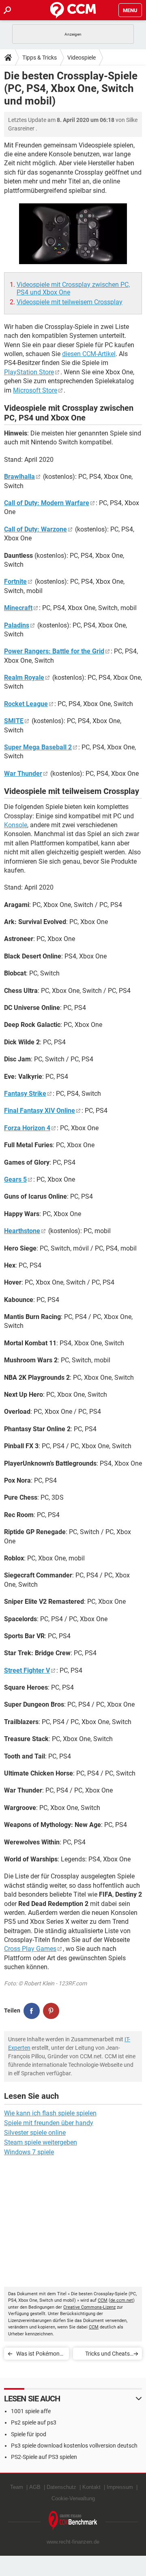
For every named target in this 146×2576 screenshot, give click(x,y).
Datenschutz (61, 2487)
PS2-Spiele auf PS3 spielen (44, 2457)
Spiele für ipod (29, 2434)
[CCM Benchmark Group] (73, 2521)
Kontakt (91, 2487)
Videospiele (82, 58)
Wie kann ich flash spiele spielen (50, 2113)
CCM (103, 2300)
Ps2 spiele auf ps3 (34, 2422)
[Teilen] (32, 2011)
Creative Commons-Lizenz (89, 2307)
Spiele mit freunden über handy (49, 2123)
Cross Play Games (30, 1949)
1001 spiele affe (31, 2411)
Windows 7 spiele (29, 2152)
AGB (35, 2487)
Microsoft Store (35, 390)
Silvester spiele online (35, 2133)
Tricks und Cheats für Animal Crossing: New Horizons (104, 2355)
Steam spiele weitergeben (41, 2142)
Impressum (120, 2487)
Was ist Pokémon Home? (38, 2355)
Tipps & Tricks (40, 58)
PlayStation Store (29, 372)
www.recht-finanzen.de (73, 2542)
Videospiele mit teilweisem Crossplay (70, 302)
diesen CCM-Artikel (89, 354)
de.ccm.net (122, 2300)
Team (17, 2487)
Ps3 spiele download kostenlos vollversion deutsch (74, 2446)
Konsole (16, 825)
